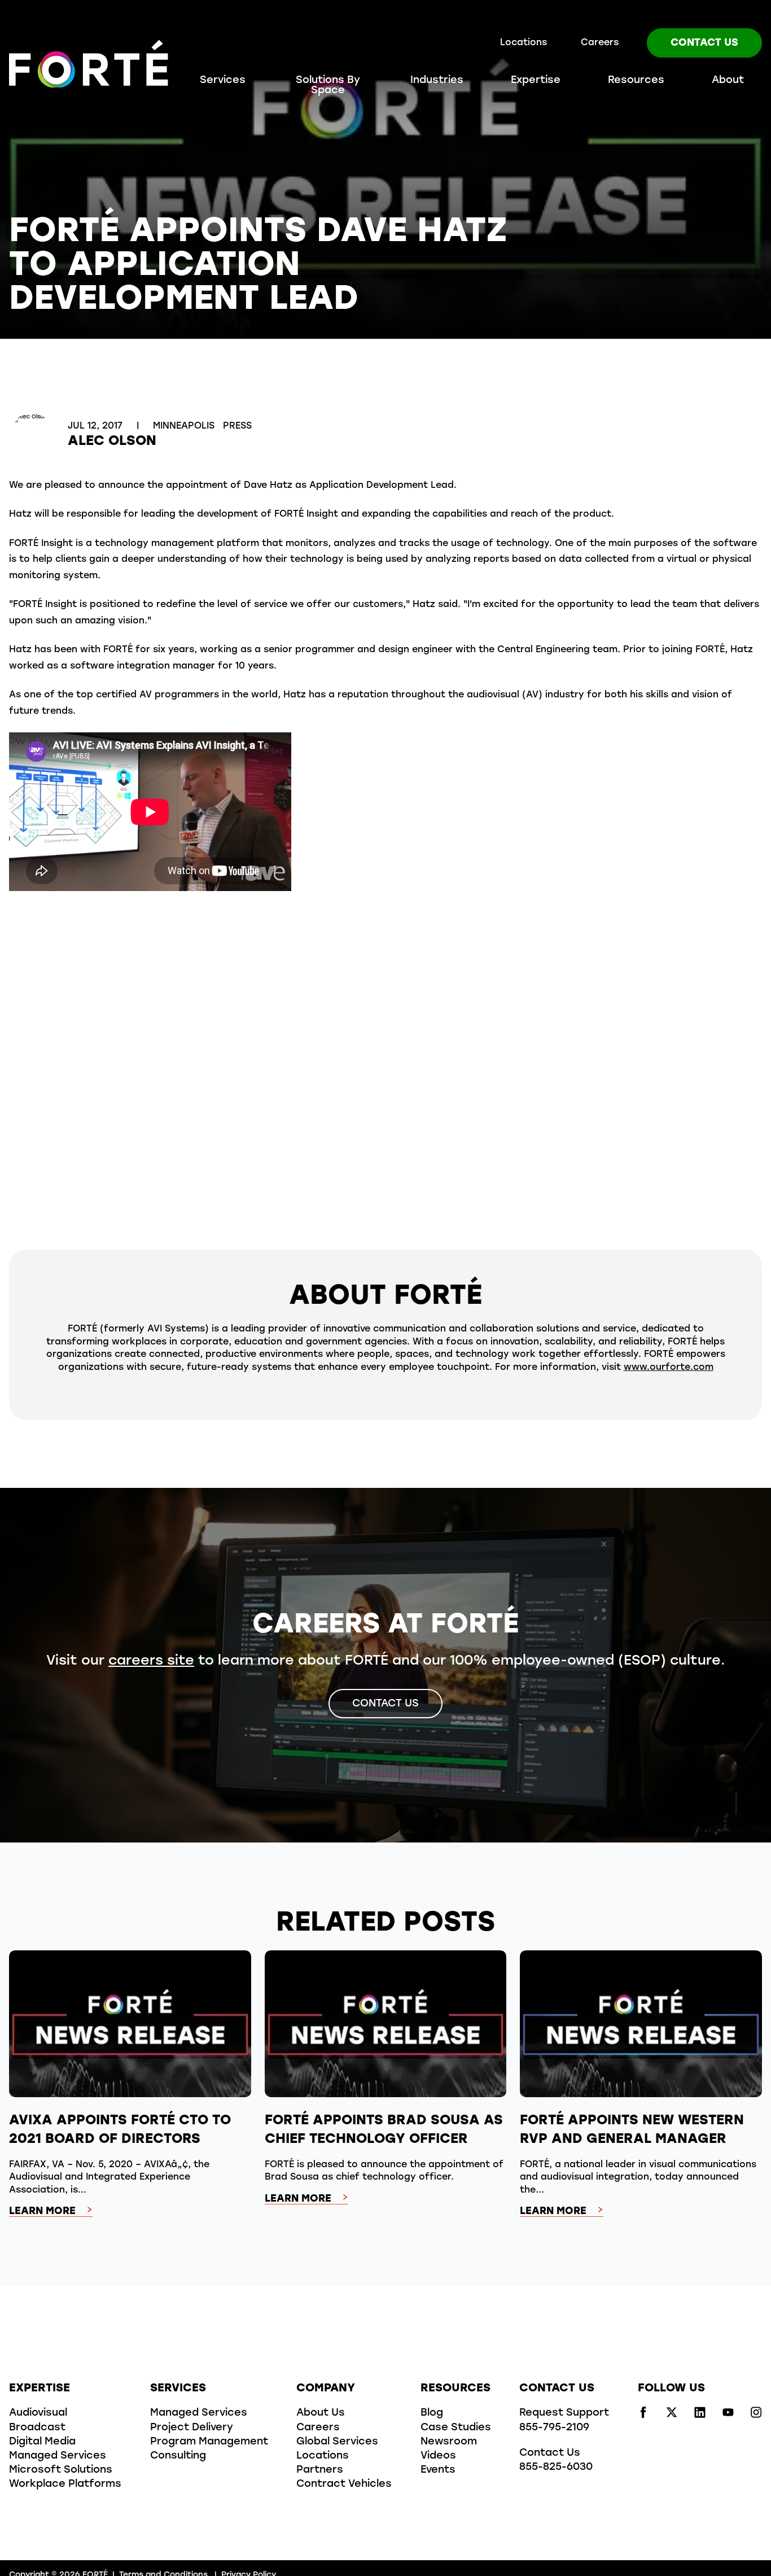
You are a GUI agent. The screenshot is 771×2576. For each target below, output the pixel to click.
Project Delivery (192, 2428)
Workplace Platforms (65, 2485)
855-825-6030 (556, 2468)
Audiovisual (38, 2413)
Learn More (42, 2212)
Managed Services (58, 2456)
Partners (320, 2470)
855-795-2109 (554, 2428)
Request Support (564, 2413)
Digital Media (42, 2442)
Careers (600, 43)
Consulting (178, 2456)
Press (237, 426)
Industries (437, 81)
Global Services (337, 2442)
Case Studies (456, 2428)
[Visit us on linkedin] (700, 2416)
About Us (321, 2413)
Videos (438, 2456)
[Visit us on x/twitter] (672, 2416)
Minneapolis (185, 426)
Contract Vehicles (344, 2485)
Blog (432, 2413)
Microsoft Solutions (61, 2470)
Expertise (536, 81)
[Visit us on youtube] (728, 2416)
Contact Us (704, 43)
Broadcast (37, 2428)
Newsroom (449, 2442)
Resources (636, 81)
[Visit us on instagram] (756, 2416)
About (728, 81)
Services (223, 81)
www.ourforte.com (669, 1368)
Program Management (209, 2442)
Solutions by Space (328, 86)
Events (438, 2470)
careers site (151, 1661)
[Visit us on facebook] (643, 2416)
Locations (524, 43)
